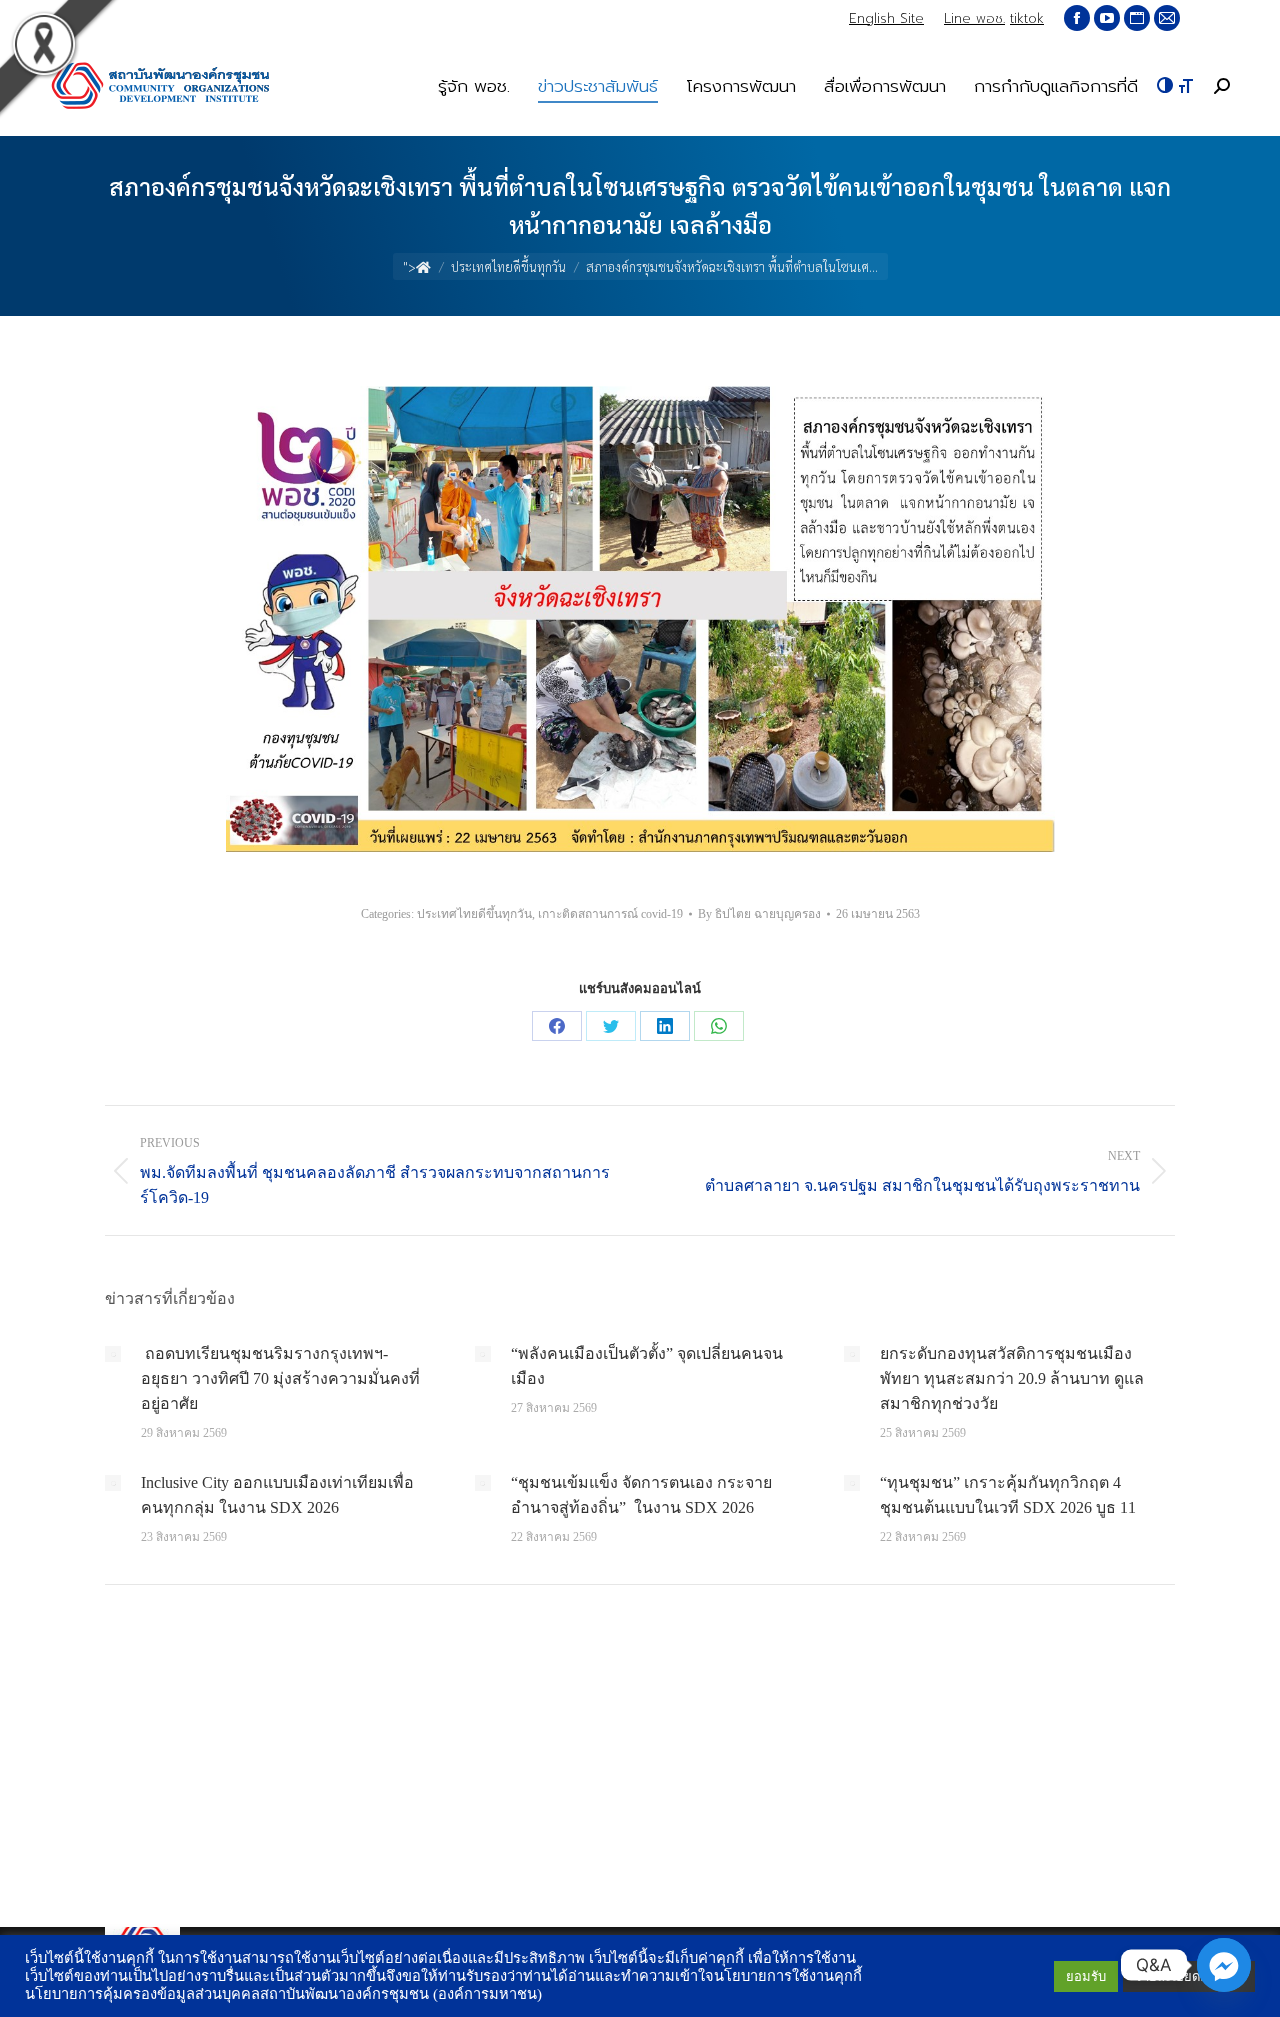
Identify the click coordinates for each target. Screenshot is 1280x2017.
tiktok (1027, 18)
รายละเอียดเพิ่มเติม (1189, 1976)
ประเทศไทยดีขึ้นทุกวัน (474, 914)
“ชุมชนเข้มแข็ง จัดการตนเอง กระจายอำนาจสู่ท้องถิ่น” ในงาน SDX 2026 (641, 1495)
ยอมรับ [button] (1086, 1976)
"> (409, 266)
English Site (886, 18)
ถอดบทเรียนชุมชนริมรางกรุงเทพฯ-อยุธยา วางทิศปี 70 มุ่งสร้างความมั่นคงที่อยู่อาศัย (280, 1378)
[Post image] (113, 1354)
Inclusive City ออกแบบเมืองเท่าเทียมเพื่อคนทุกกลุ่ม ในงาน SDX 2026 (277, 1495)
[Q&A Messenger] (1224, 1965)
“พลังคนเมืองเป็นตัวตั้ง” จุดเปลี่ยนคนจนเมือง (647, 1366)
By (759, 914)
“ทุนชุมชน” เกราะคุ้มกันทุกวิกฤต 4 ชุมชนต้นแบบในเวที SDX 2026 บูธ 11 (1008, 1495)
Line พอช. (974, 18)
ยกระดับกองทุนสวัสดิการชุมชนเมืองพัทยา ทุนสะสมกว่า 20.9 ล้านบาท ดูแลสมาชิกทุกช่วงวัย (1012, 1378)
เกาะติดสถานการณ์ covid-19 (610, 914)
